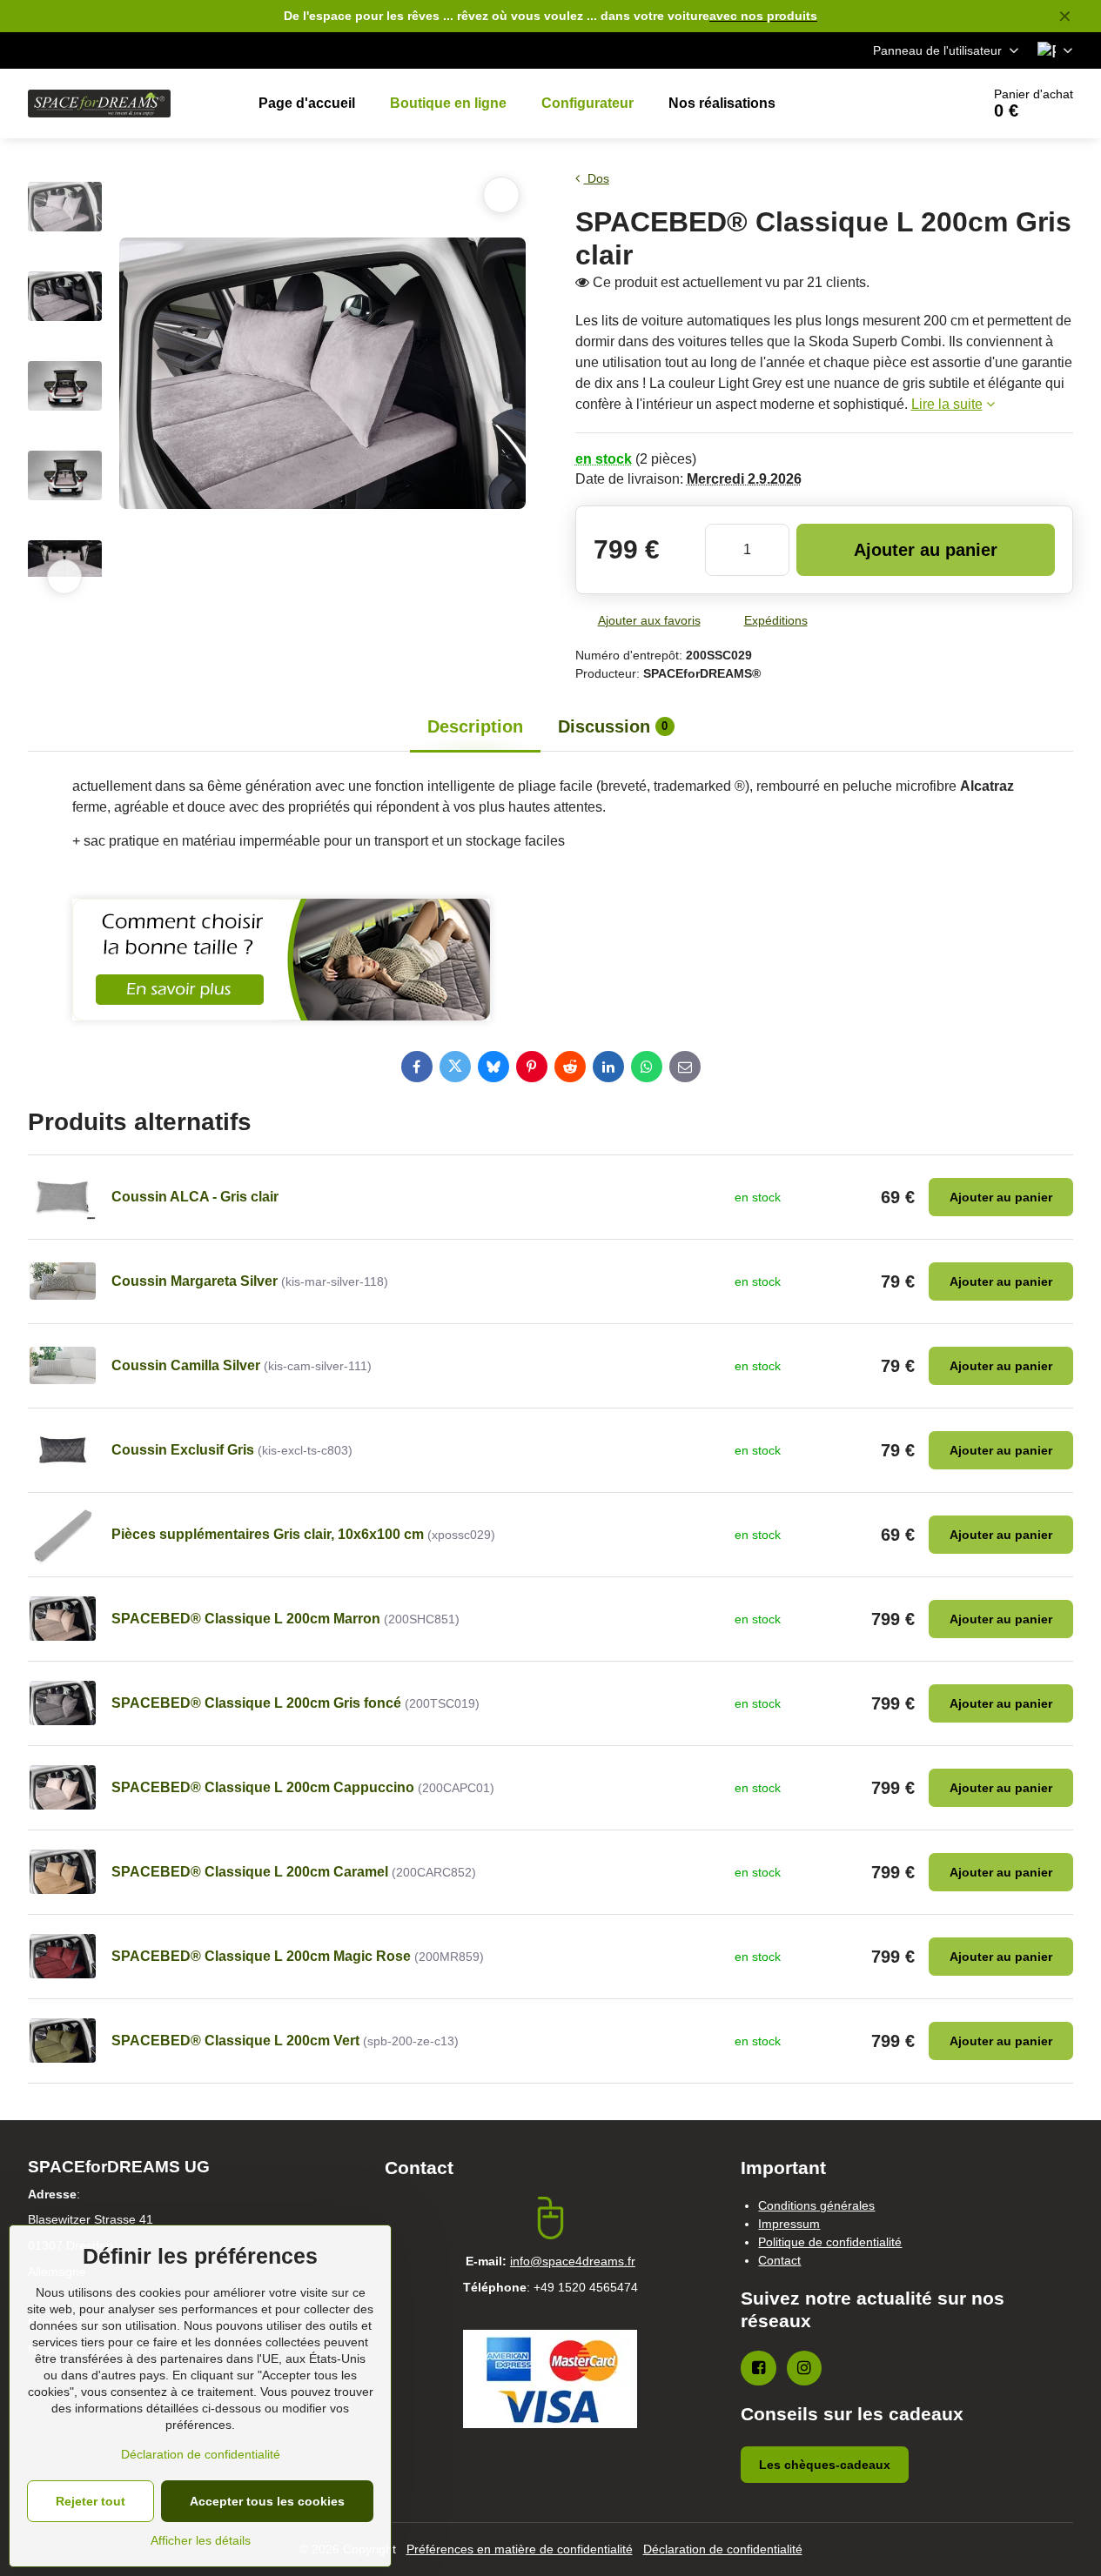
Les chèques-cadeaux (825, 2465)
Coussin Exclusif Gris (183, 1450)
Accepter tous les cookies (267, 2501)
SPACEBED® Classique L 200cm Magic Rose (261, 1956)
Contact (779, 2260)
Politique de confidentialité (830, 2242)
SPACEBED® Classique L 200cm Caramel (250, 1872)
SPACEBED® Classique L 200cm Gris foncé (256, 1703)
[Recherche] (919, 104)
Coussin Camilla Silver (186, 1365)
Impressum (789, 2224)
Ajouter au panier (926, 550)
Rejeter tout (91, 2501)
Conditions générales (816, 2205)
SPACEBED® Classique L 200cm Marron (246, 1619)
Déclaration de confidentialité (723, 2549)
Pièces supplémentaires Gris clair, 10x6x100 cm (268, 1534)
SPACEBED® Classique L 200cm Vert (235, 2041)
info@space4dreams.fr (573, 2261)
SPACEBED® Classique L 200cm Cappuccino (263, 1787)
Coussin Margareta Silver (195, 1281)
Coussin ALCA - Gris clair (195, 1197)
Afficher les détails (201, 2540)
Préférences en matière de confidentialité (520, 2549)
